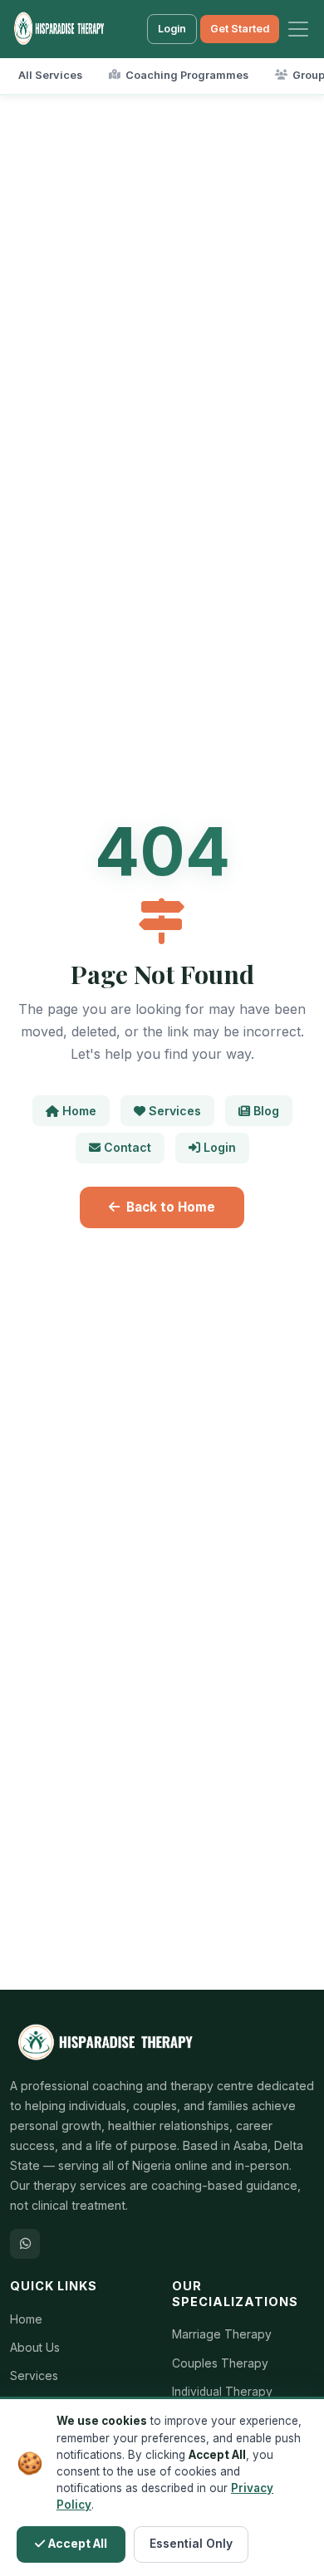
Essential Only (191, 2544)
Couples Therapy (220, 2363)
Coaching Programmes (187, 75)
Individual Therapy (222, 2392)
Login (172, 29)
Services (175, 1111)
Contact (128, 1147)
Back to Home (171, 1207)
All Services (50, 75)
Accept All (78, 2544)
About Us (35, 2348)
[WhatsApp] (25, 2244)
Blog (266, 1111)
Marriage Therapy (222, 2334)
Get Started (240, 29)
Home (79, 1111)
